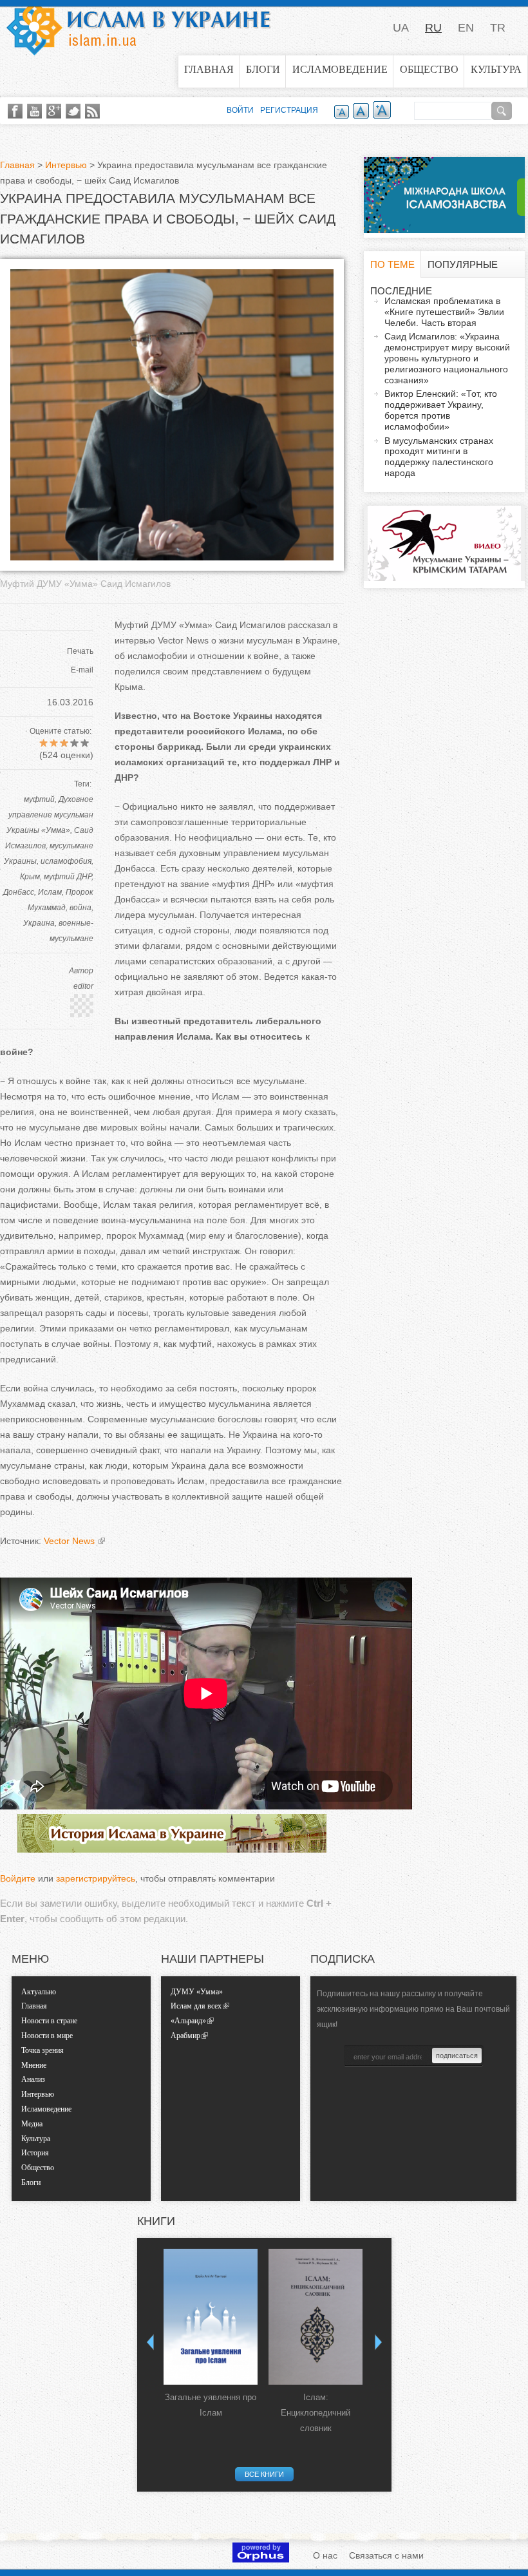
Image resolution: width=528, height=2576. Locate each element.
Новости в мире (47, 2036)
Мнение (34, 2065)
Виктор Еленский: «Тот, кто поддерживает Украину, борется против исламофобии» (441, 410)
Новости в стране (49, 2021)
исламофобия (66, 861)
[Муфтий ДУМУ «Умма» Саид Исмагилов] (172, 557)
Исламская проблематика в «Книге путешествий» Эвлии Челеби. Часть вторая (444, 312)
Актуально (39, 1992)
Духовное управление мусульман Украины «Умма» (50, 815)
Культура (496, 69)
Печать (80, 651)
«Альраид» (188, 2021)
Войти (240, 110)
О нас (325, 2555)
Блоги (263, 69)
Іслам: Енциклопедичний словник (316, 2413)
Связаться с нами (386, 2555)
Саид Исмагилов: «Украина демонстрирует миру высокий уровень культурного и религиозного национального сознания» (447, 358)
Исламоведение (340, 69)
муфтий (39, 799)
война (80, 908)
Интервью (66, 165)
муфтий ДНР (68, 877)
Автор (81, 971)
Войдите (18, 1878)
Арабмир (185, 2036)
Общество (429, 69)
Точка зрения (42, 2050)
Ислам (50, 892)
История (35, 2153)
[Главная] (138, 28)
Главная (209, 69)
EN (466, 28)
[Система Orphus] (261, 2559)
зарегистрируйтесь (96, 1878)
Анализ (33, 2079)
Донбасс (19, 892)
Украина (39, 923)
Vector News (71, 1541)
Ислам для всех (196, 2006)
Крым (30, 877)
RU (433, 28)
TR (498, 28)
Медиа (32, 2124)
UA (401, 28)
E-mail (82, 670)
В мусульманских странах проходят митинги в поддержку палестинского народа (439, 457)
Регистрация (289, 110)
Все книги (264, 2474)
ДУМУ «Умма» (197, 1992)
